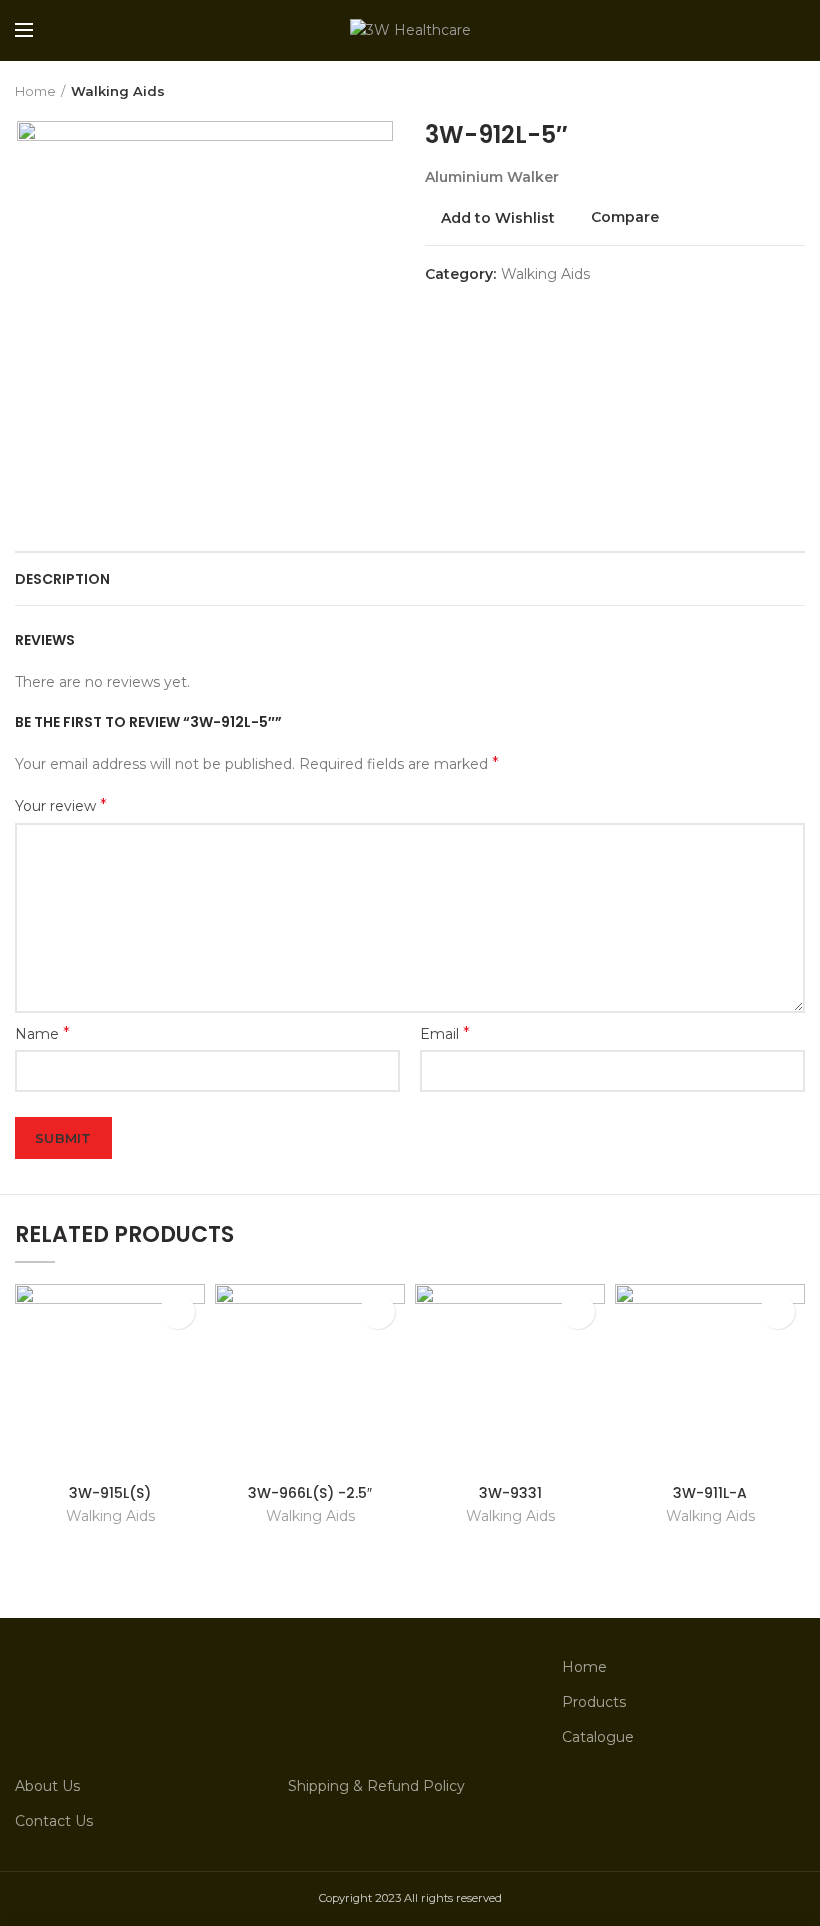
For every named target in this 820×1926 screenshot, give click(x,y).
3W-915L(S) (110, 1493)
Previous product (755, 91)
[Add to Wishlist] (177, 1311)
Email (445, 1033)
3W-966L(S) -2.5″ (310, 1493)
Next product (795, 91)
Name (42, 1033)
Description (62, 579)
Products (594, 1702)
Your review (61, 805)
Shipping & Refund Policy (376, 1786)
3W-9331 (510, 1493)
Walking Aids (118, 91)
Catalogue (598, 1737)
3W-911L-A (710, 1493)
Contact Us (54, 1821)
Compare (625, 217)
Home (35, 91)
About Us (47, 1786)
